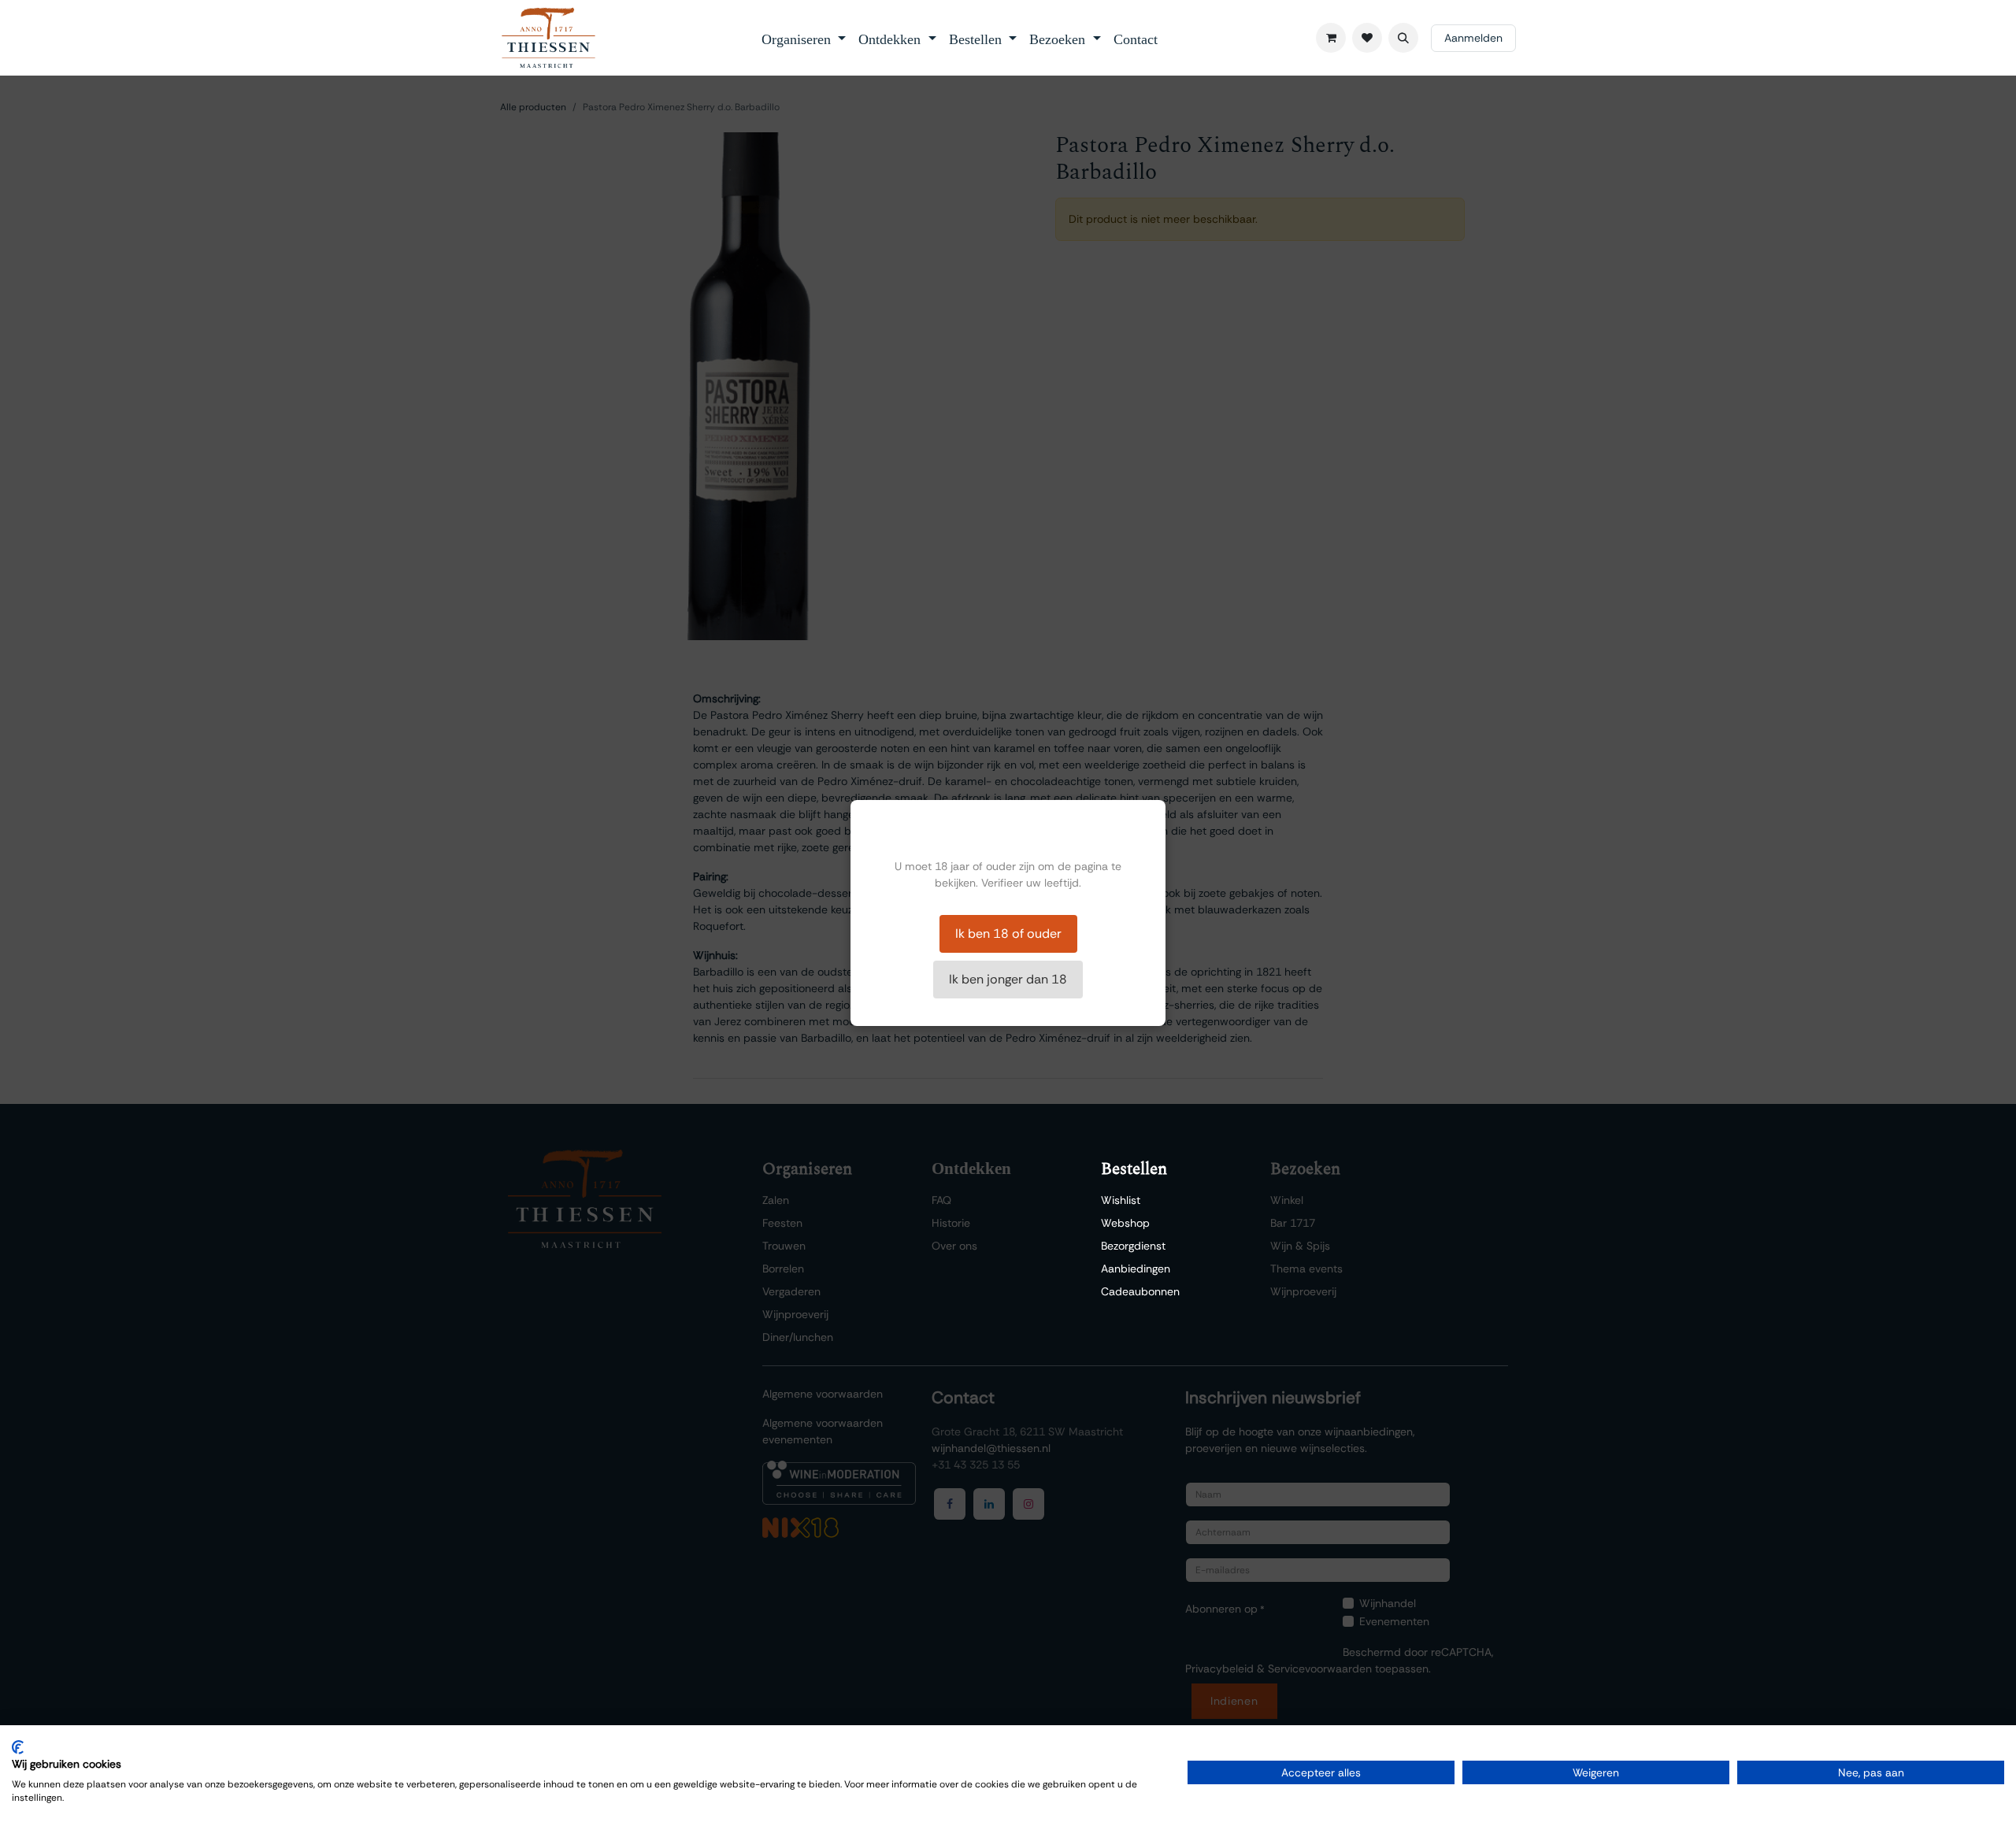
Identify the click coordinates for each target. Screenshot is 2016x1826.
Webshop (1125, 1223)
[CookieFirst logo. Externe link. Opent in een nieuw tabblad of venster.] (18, 1747)
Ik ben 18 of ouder (1008, 933)
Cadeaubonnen (1140, 1291)
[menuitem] (804, 38)
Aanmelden (1473, 38)
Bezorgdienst (1133, 1246)
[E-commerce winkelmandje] (1331, 38)
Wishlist (1121, 1200)
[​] (1367, 38)
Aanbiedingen (1136, 1269)
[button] (1403, 38)
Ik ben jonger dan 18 (1008, 979)
